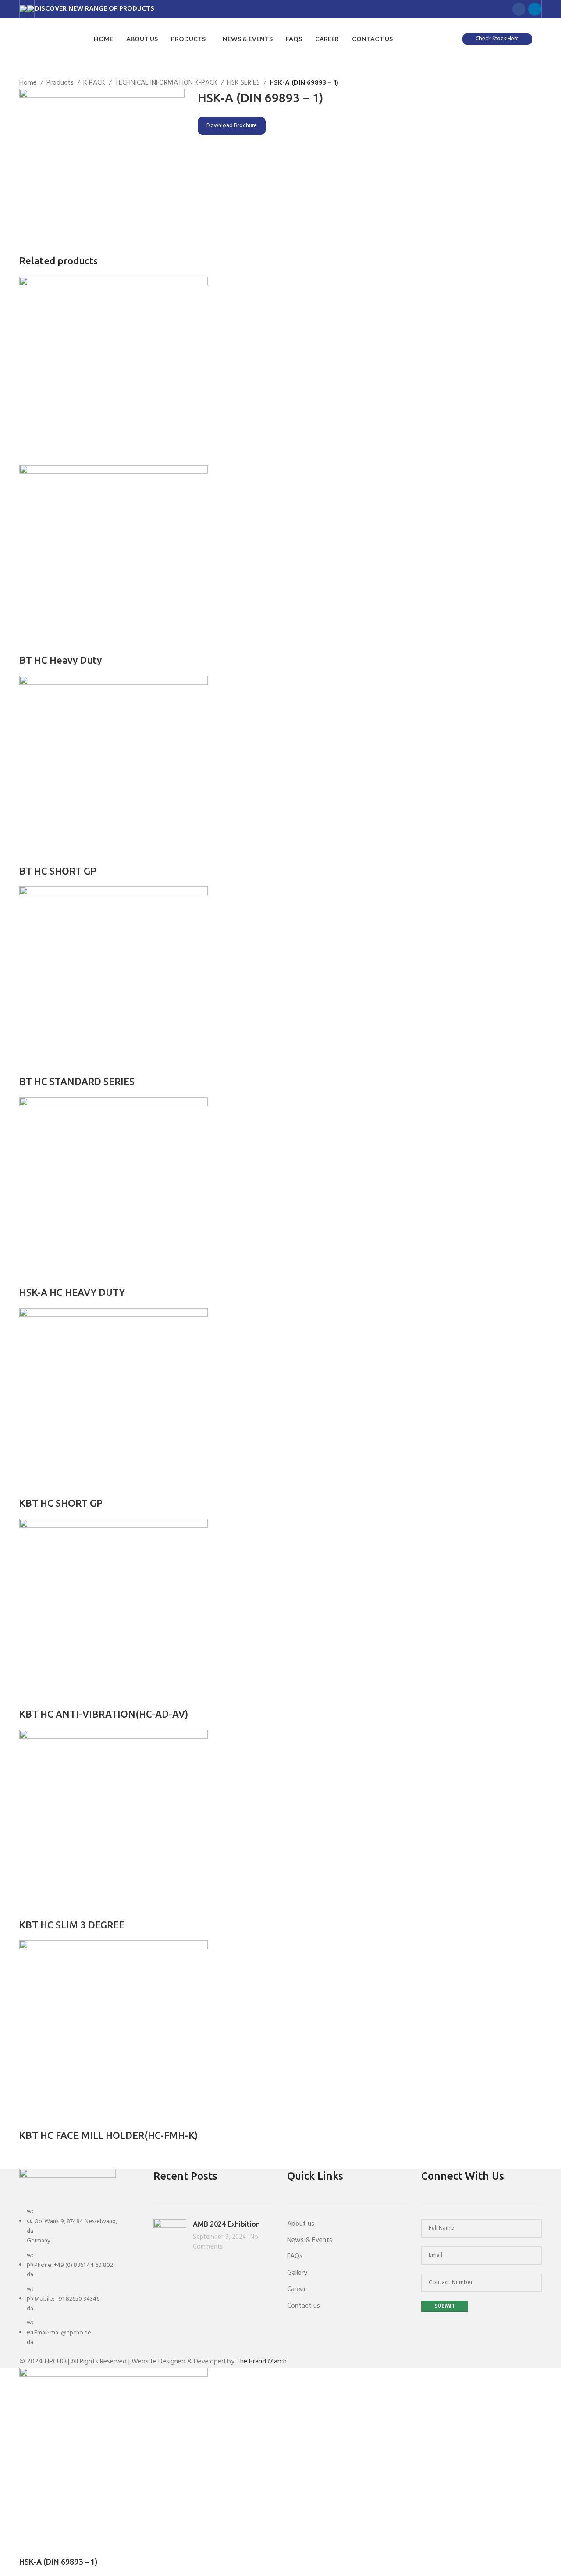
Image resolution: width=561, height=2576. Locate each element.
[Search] (539, 39)
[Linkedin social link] (535, 9)
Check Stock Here (497, 39)
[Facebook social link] (519, 9)
